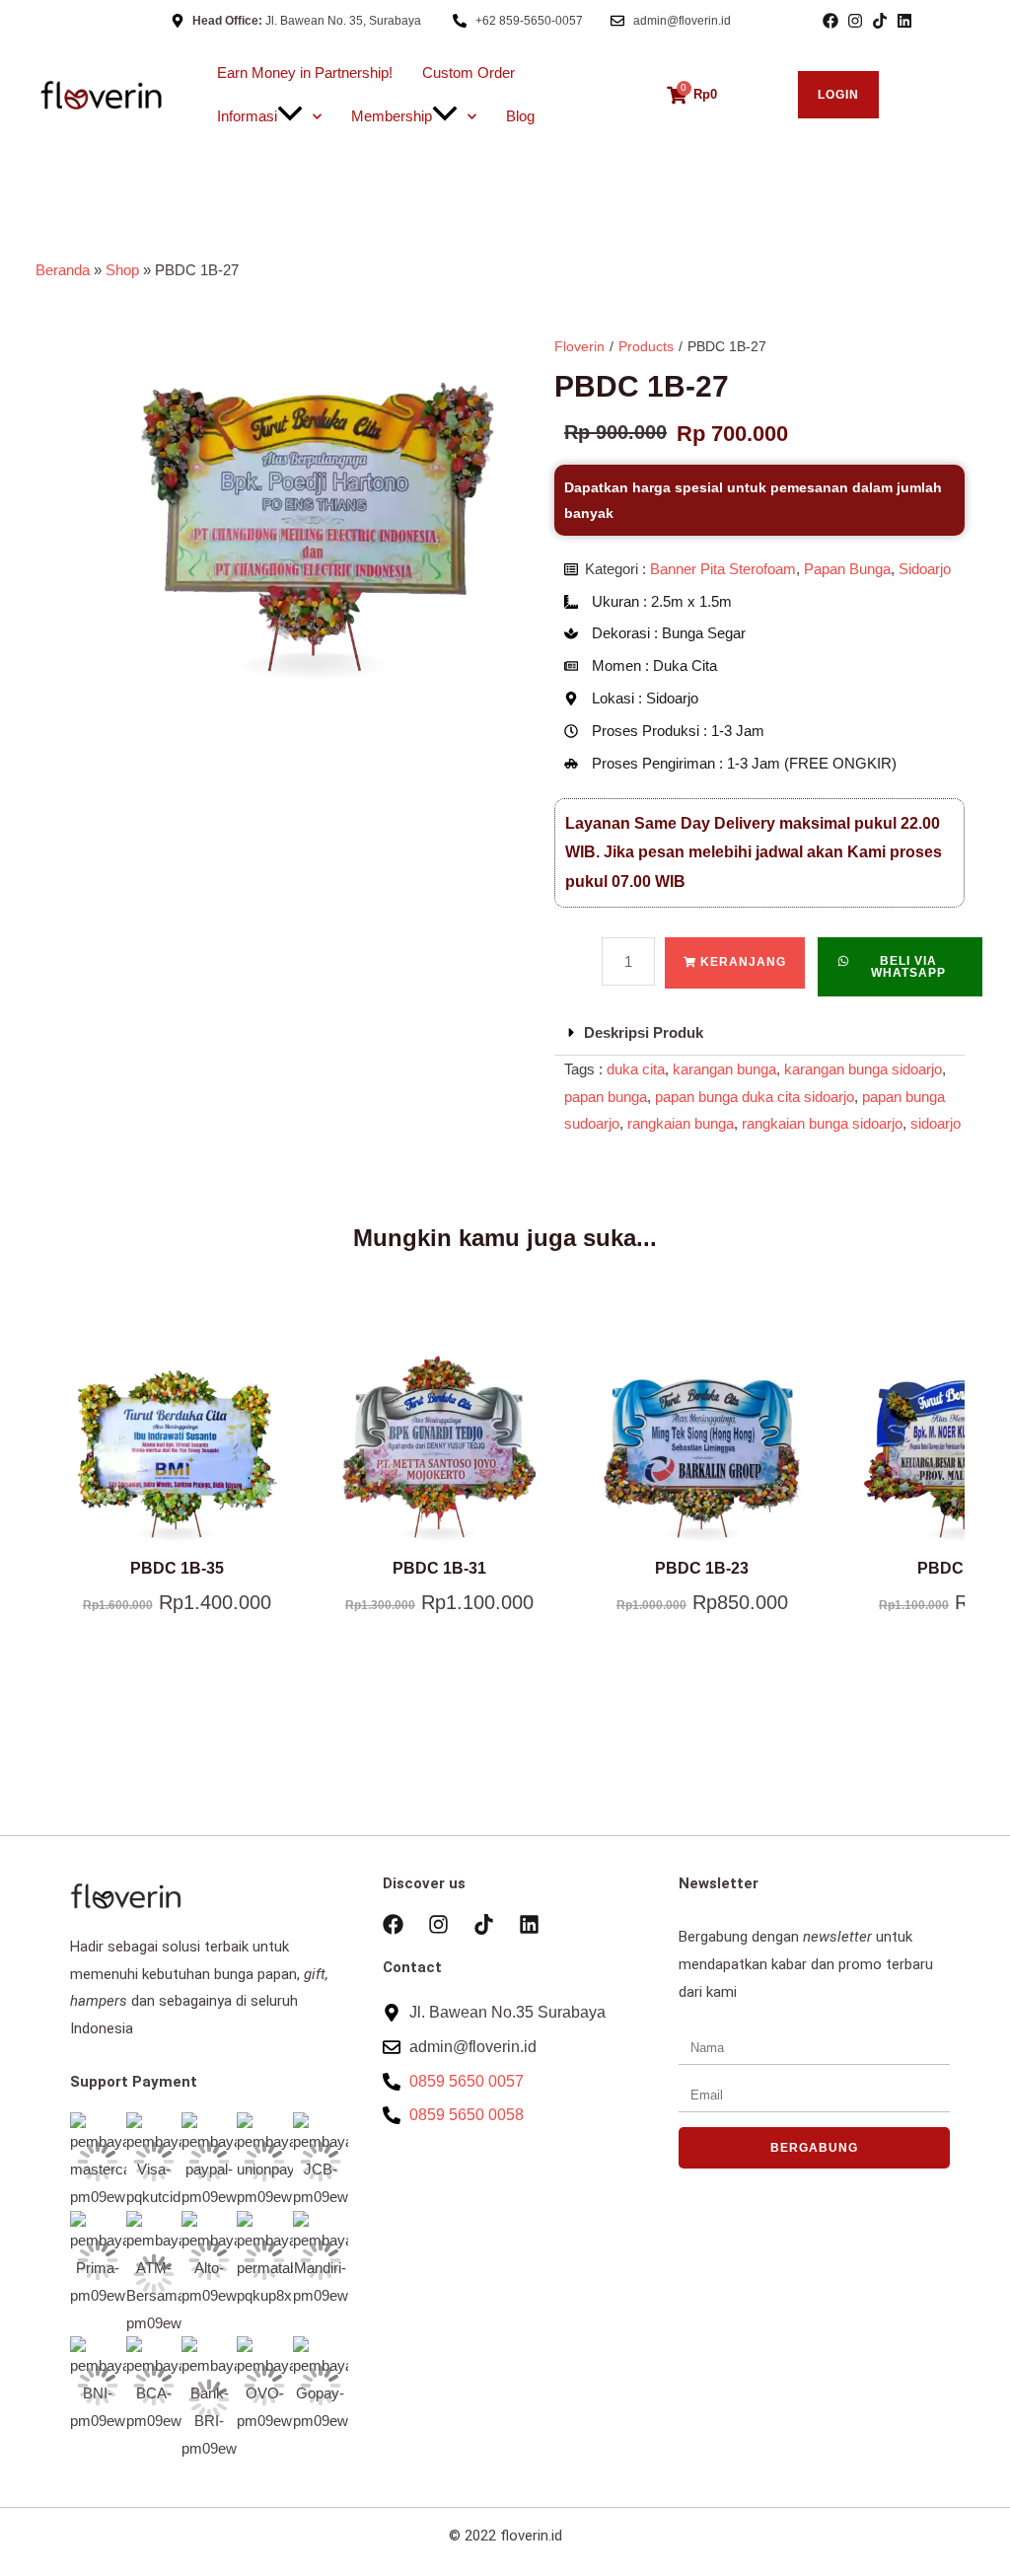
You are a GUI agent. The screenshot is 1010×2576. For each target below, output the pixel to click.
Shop (122, 270)
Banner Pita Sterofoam (723, 569)
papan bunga (606, 1097)
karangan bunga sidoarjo (863, 1069)
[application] (290, 116)
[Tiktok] (880, 21)
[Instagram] (855, 21)
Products (646, 346)
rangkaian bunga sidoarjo (822, 1123)
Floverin (579, 346)
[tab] (759, 1033)
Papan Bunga (847, 569)
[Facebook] (830, 21)
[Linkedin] (904, 21)
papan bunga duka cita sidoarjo (755, 1097)
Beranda (63, 270)
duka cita (636, 1069)
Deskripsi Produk (644, 1032)
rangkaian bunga (681, 1123)
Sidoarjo (925, 569)
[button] (900, 967)
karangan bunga (724, 1069)
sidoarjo (936, 1123)
